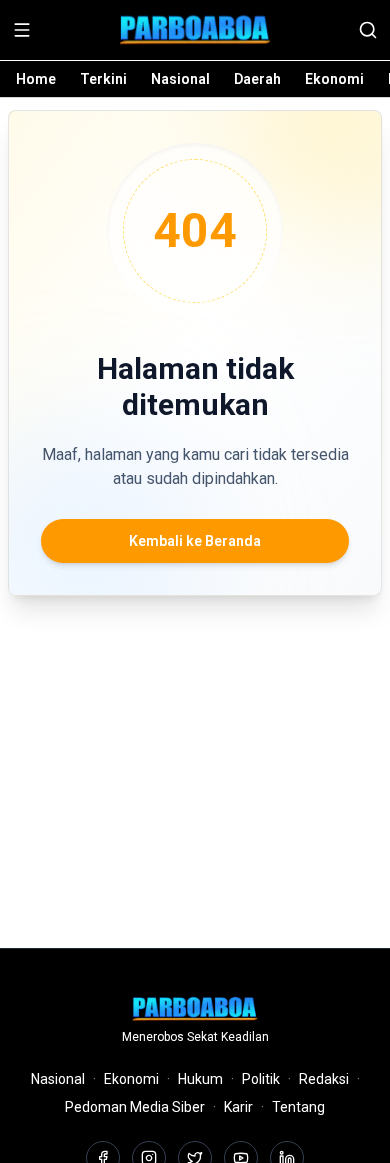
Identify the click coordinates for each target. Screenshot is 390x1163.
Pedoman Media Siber (135, 1107)
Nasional (180, 79)
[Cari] (368, 30)
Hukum (200, 1079)
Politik (261, 1079)
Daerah (257, 79)
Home (36, 79)
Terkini (103, 79)
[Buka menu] (22, 30)
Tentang (298, 1107)
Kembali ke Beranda (195, 541)
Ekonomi (334, 79)
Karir (238, 1107)
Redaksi (324, 1079)
